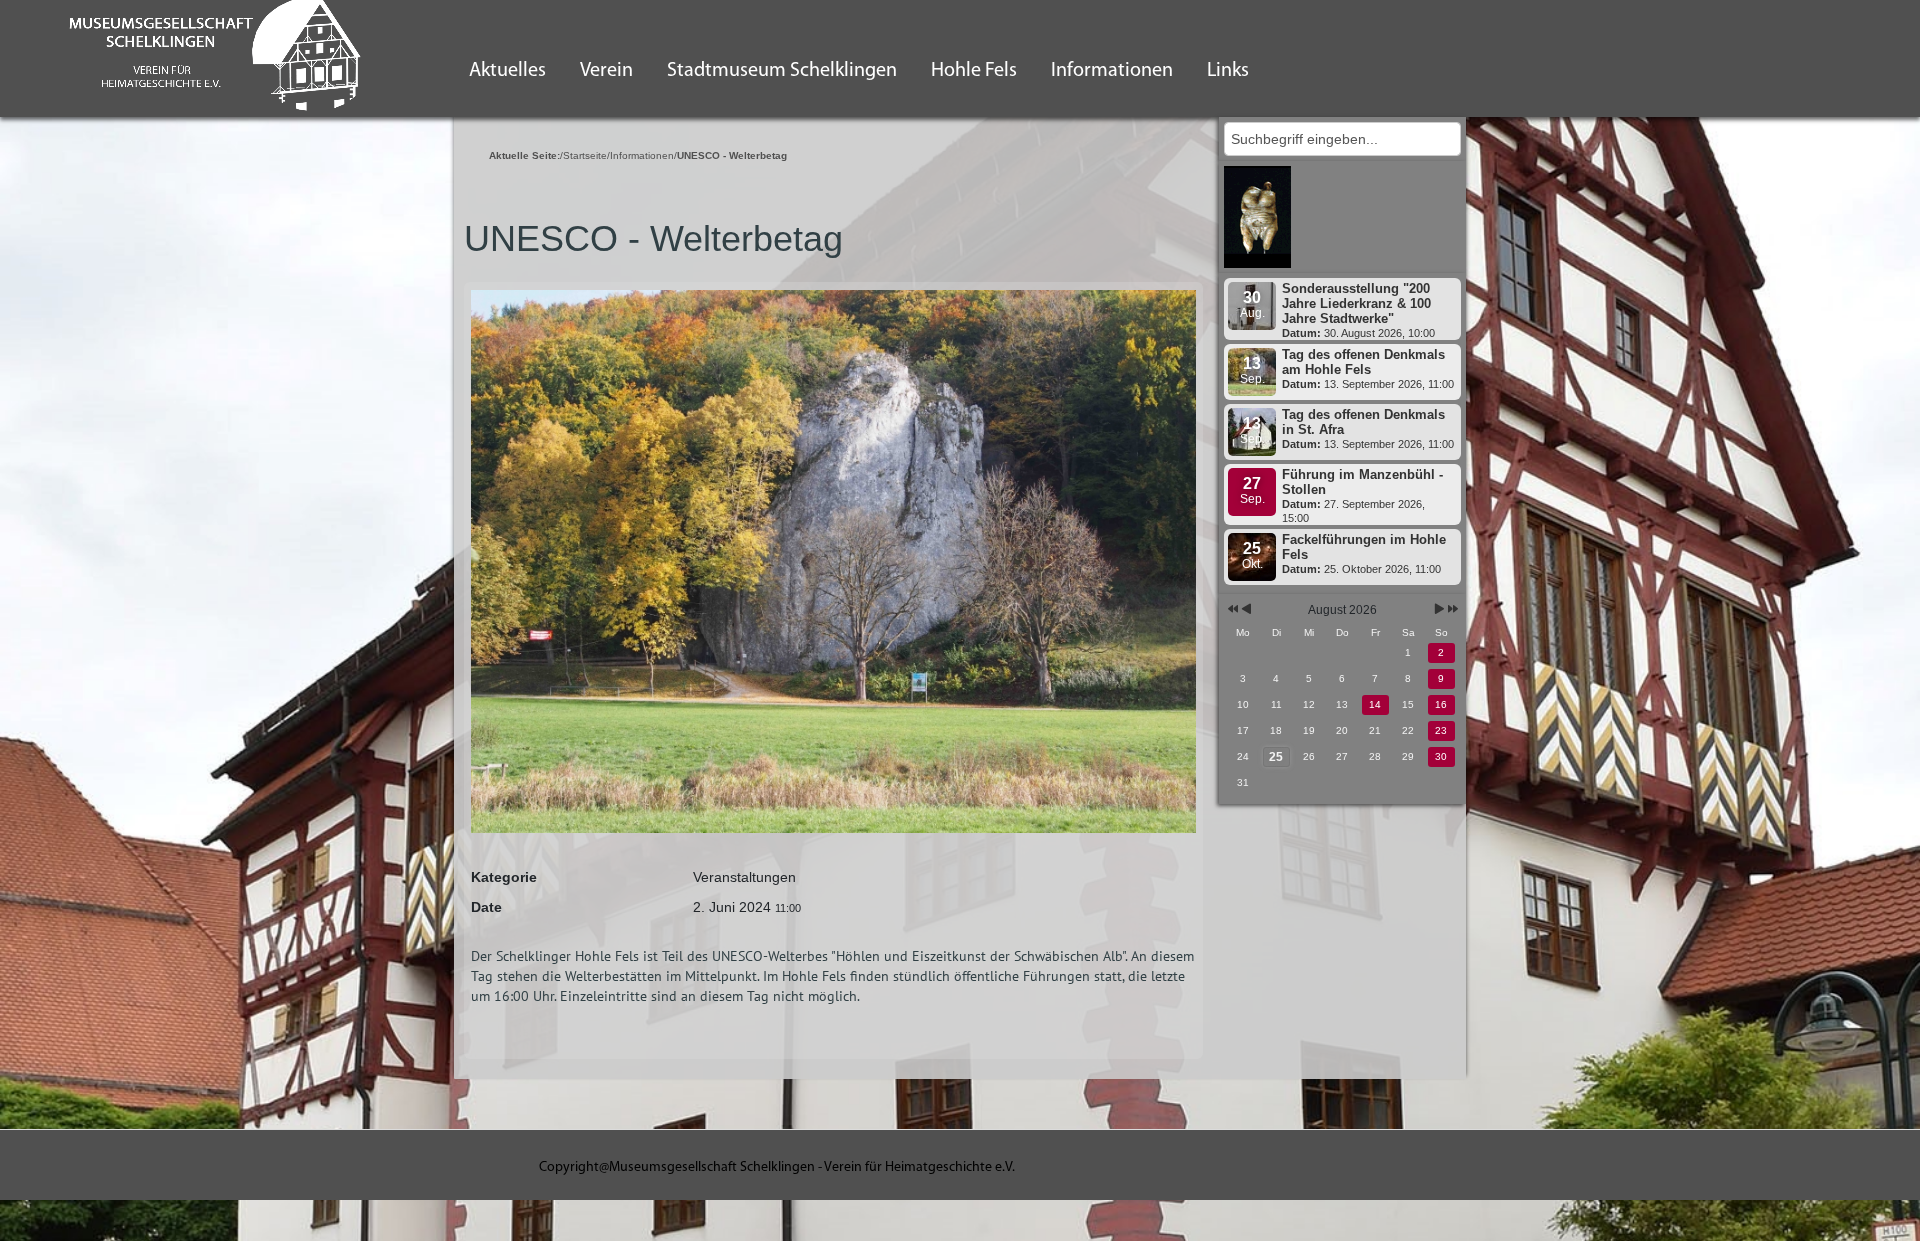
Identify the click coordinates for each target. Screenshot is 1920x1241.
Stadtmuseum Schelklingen (782, 71)
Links (1228, 71)
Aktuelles (507, 71)
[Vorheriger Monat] (1246, 610)
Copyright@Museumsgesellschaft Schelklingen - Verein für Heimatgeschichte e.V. (777, 1167)
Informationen (1112, 71)
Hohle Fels (974, 71)
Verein (606, 71)
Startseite (585, 155)
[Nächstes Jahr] (1451, 610)
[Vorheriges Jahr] (1231, 610)
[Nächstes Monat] (1439, 610)
